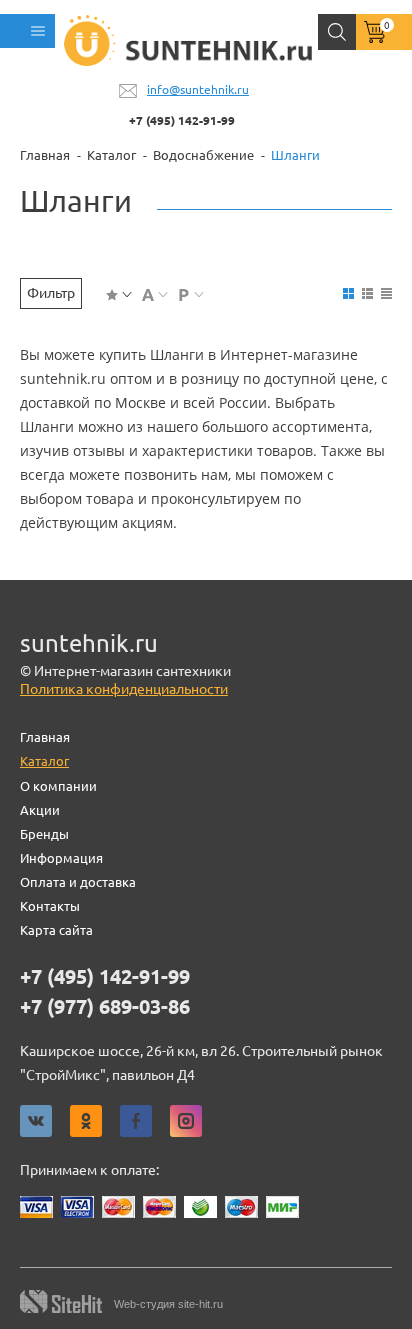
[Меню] (27, 31)
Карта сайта (56, 930)
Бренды (44, 834)
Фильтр (51, 293)
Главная (45, 737)
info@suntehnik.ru (198, 89)
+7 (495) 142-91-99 (182, 120)
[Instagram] (186, 1121)
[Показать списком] (367, 293)
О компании (58, 786)
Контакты (50, 906)
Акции (40, 810)
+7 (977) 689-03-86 (105, 1007)
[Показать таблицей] (386, 293)
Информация (61, 858)
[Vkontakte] (36, 1121)
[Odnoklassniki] (86, 1121)
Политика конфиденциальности (124, 689)
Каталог (44, 761)
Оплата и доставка (78, 882)
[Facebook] (136, 1121)
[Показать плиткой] (348, 293)
